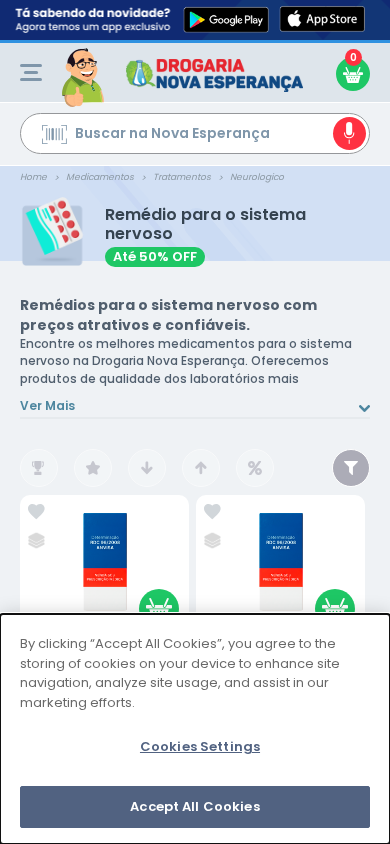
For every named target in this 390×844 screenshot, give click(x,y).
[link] (36, 512)
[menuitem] (31, 72)
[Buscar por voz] (349, 133)
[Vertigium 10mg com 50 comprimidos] (105, 568)
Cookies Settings (200, 746)
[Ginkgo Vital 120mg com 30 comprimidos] (281, 568)
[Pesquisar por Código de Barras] (54, 137)
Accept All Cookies (194, 806)
